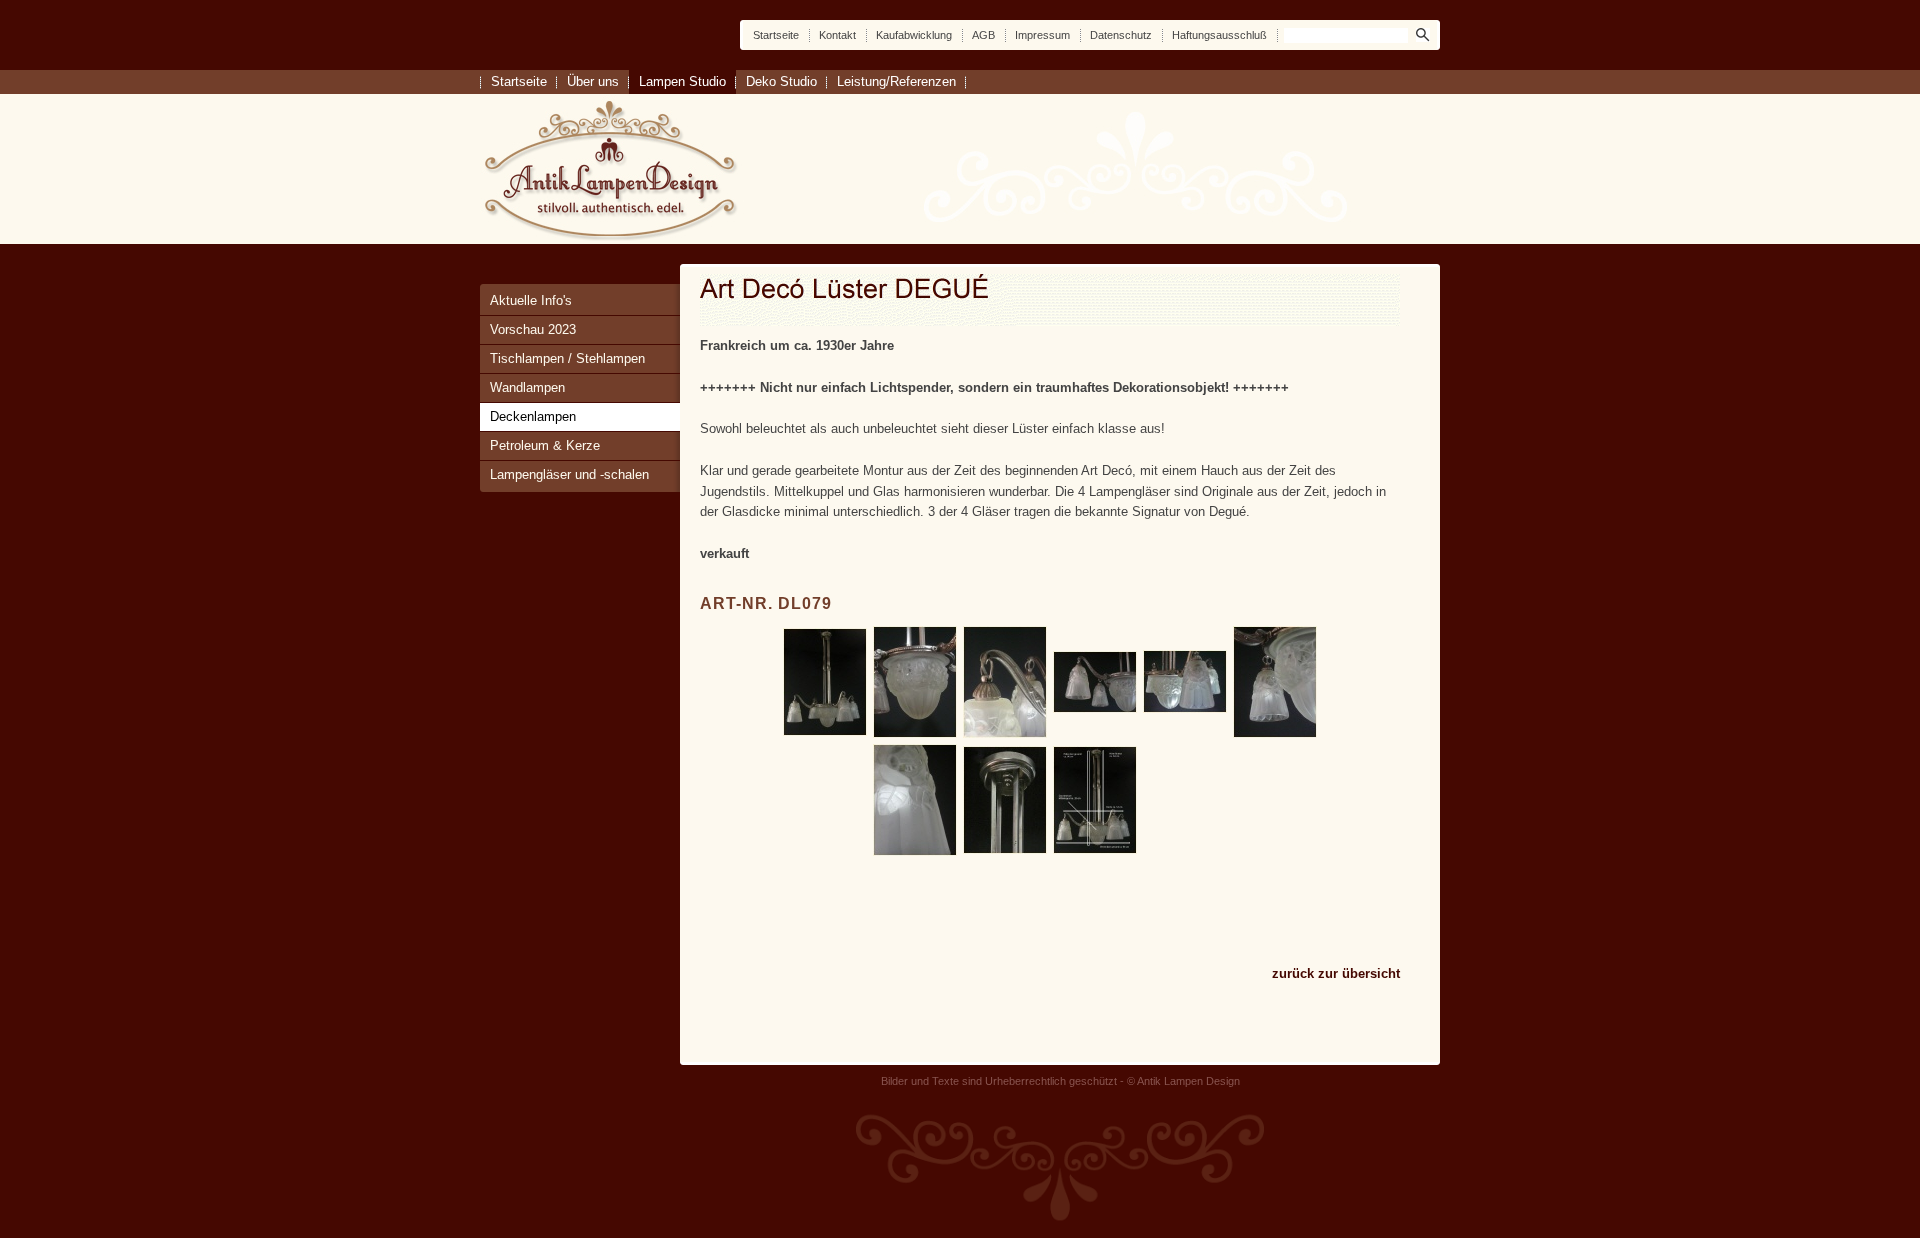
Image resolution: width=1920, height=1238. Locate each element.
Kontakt (837, 35)
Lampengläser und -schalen (569, 474)
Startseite (776, 35)
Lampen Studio (682, 81)
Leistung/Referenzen (896, 81)
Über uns (593, 81)
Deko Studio (781, 81)
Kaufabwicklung (914, 35)
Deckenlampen (533, 416)
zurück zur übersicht (1336, 973)
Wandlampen (527, 387)
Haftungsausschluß (1219, 35)
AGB (983, 35)
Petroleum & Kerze (545, 445)
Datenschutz (1121, 35)
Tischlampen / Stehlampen (567, 358)
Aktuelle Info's (531, 300)
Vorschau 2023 (533, 329)
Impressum (1042, 35)
